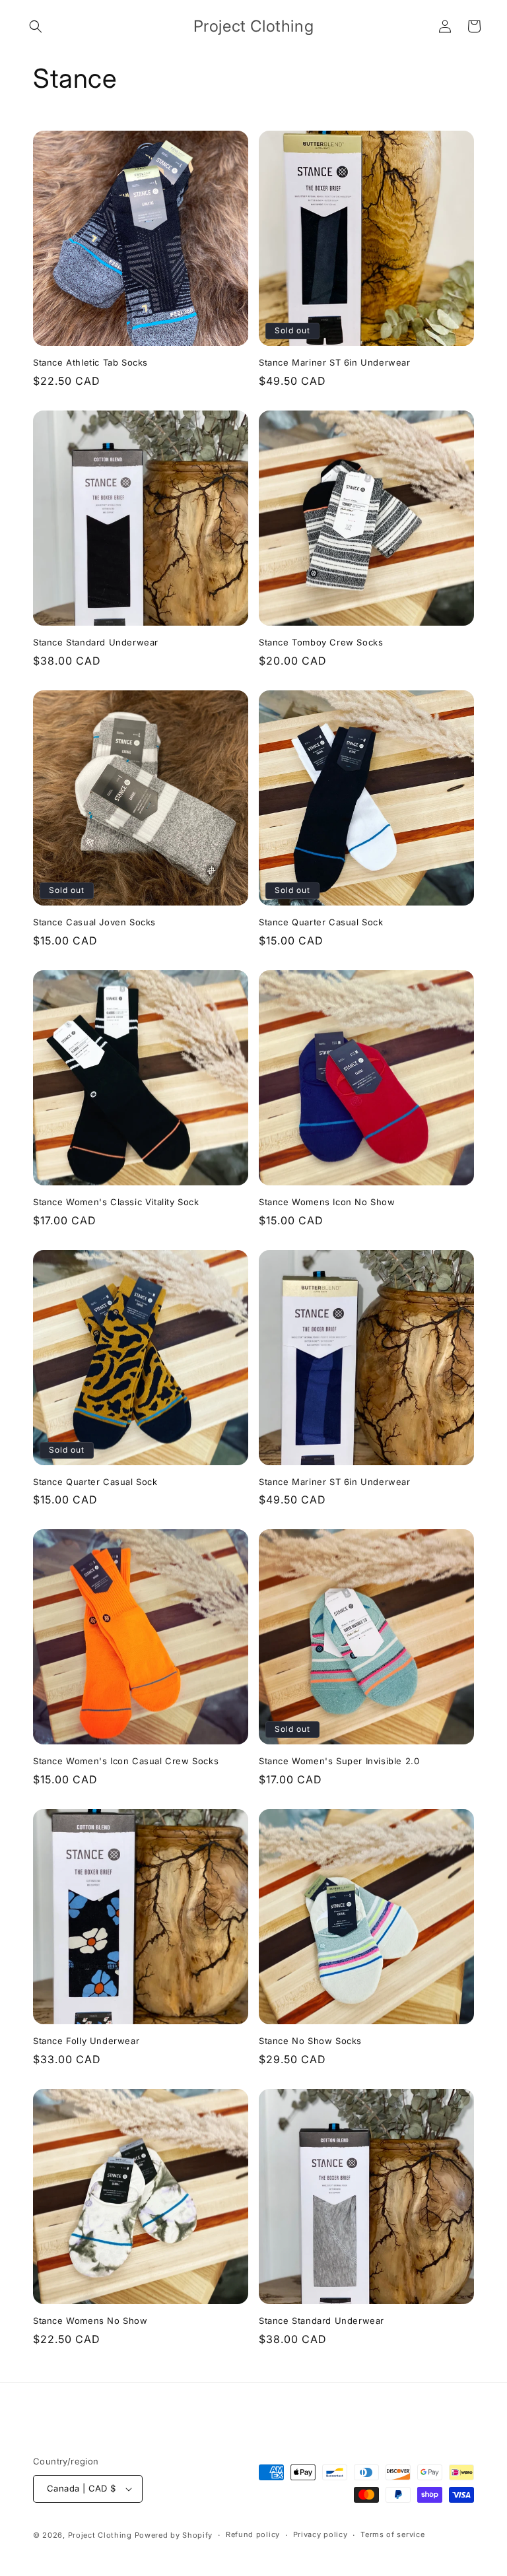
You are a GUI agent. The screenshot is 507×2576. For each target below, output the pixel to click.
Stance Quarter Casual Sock (321, 922)
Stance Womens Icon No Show (327, 1202)
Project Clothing (100, 2535)
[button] (36, 26)
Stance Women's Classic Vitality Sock (116, 1202)
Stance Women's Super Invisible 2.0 (339, 1761)
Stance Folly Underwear (86, 2041)
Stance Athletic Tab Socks (90, 362)
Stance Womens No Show (90, 2321)
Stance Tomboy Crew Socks (321, 642)
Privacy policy (321, 2534)
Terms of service (392, 2534)
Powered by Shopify (174, 2535)
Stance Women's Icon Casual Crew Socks (126, 1761)
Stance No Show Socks (310, 2041)
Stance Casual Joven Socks (94, 922)
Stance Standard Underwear (96, 642)
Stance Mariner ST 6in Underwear (335, 362)
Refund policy (253, 2534)
